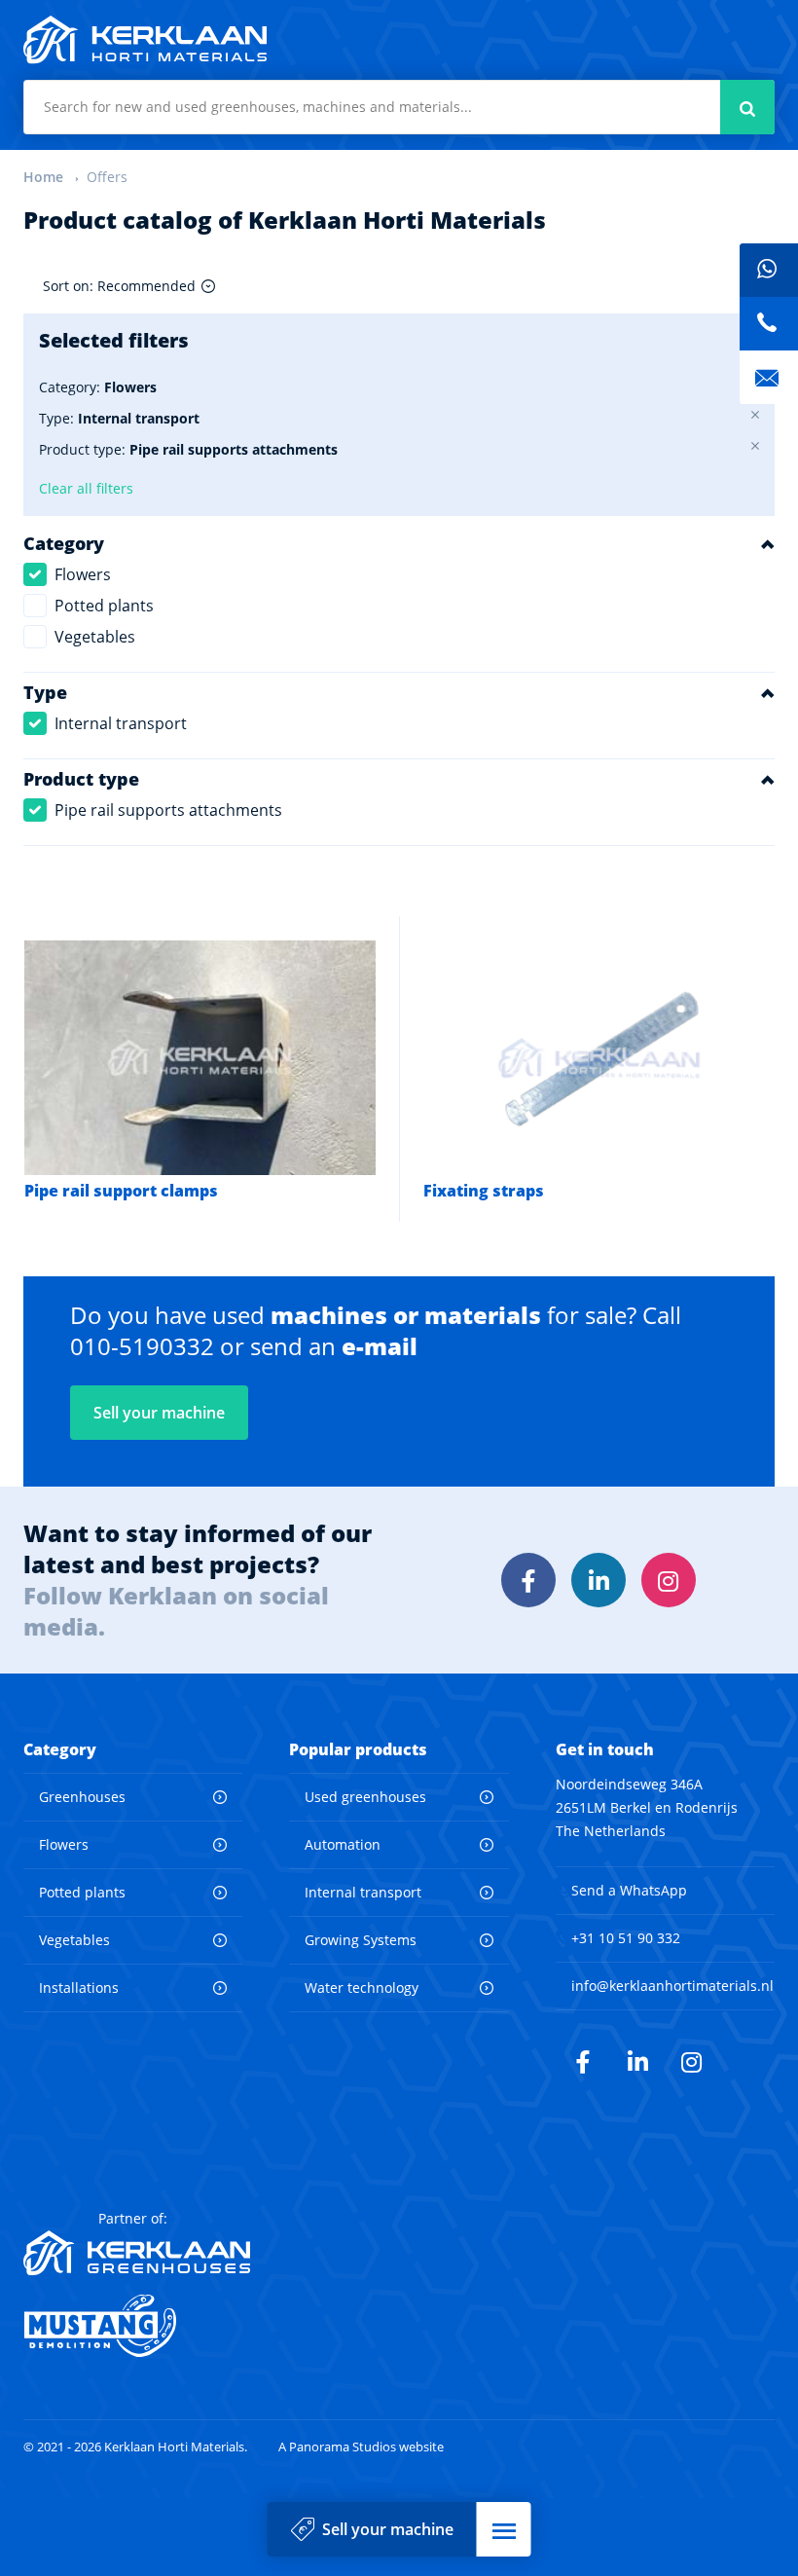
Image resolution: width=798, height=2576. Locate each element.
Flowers (83, 574)
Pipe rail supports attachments (168, 810)
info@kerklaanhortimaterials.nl (672, 1986)
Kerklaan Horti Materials (145, 40)
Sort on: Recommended (119, 286)
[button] (504, 2529)
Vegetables (95, 637)
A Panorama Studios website (361, 2447)
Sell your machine (388, 2529)
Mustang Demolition (137, 2326)
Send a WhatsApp (629, 1890)
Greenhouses (82, 1797)
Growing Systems (361, 1940)
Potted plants (104, 606)
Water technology (362, 1987)
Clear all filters (86, 488)
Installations (79, 1987)
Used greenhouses (365, 1797)
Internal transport (121, 723)
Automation (343, 1844)
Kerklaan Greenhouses (137, 2253)
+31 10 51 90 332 (626, 1938)
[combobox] (399, 107)
